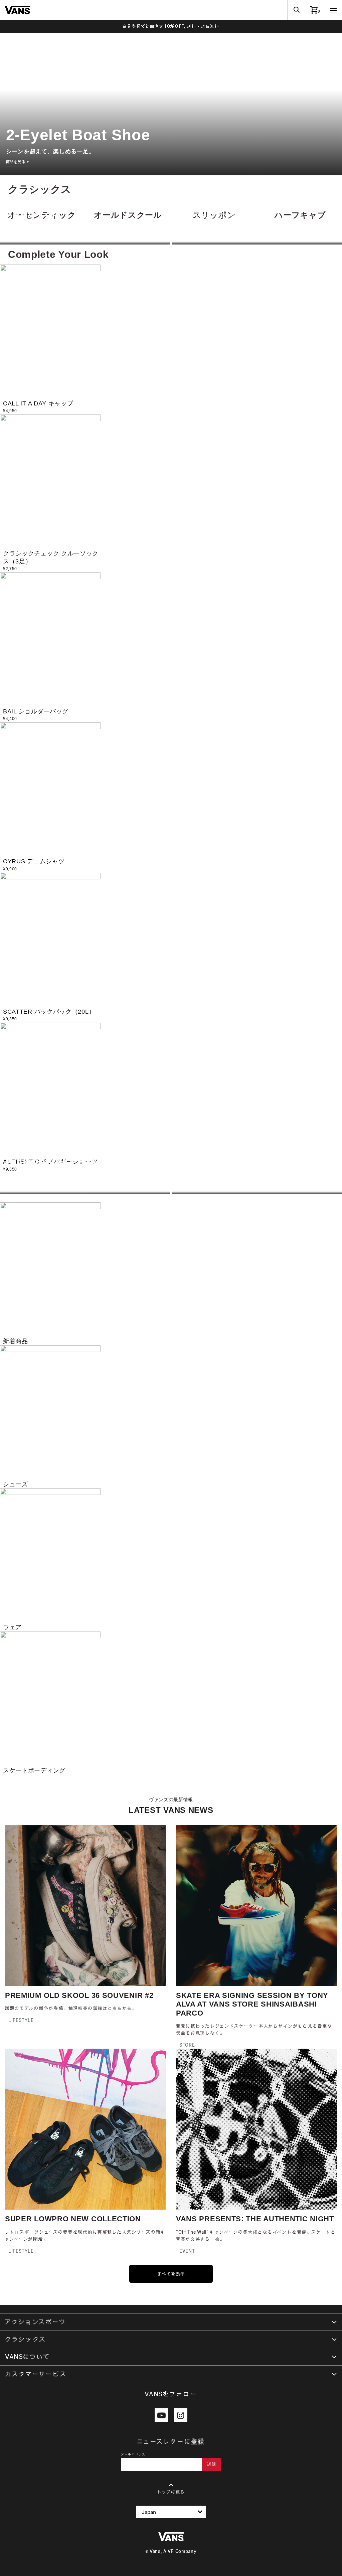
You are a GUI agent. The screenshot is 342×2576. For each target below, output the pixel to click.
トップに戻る (171, 2492)
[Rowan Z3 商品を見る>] (85, 241)
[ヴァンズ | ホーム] (18, 9)
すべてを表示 (171, 2274)
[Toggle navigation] (333, 10)
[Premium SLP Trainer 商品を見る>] (85, 1191)
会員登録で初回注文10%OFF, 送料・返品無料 (171, 26)
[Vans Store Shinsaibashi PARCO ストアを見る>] (257, 1191)
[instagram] (181, 2415)
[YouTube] (161, 2415)
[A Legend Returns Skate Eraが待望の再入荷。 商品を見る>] (257, 241)
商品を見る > (18, 162)
